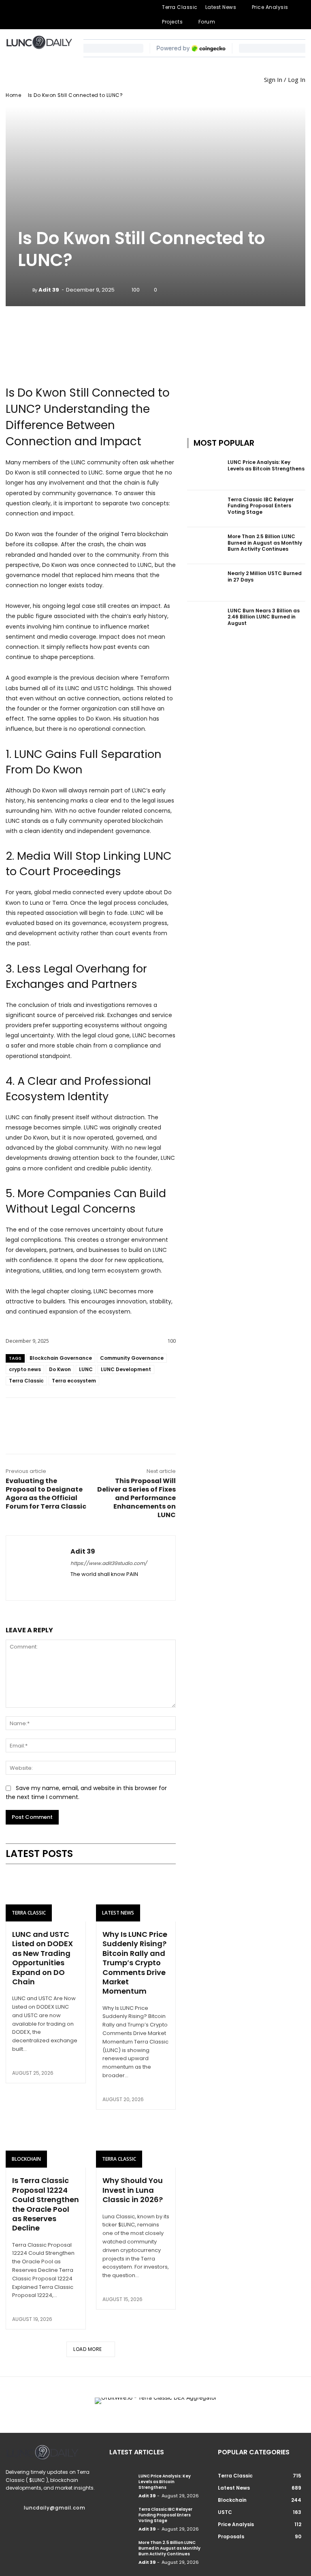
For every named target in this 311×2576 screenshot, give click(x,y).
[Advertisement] (246, 361)
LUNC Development (126, 1369)
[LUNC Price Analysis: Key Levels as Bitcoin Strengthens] (205, 471)
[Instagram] (23, 15)
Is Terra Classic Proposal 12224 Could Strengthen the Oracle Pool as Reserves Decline (46, 2204)
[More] (128, 1416)
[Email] (90, 1416)
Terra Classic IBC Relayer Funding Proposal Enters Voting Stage (261, 506)
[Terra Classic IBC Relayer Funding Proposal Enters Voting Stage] (205, 509)
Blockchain (26, 2159)
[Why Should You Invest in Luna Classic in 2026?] (136, 2144)
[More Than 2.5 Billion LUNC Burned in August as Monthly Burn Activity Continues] (205, 546)
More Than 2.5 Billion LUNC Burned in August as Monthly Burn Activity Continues (265, 543)
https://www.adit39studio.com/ (109, 1563)
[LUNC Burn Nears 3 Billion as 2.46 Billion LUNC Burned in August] (205, 620)
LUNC (86, 1369)
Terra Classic (26, 1381)
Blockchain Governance (61, 1358)
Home (13, 95)
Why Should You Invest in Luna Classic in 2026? (133, 2190)
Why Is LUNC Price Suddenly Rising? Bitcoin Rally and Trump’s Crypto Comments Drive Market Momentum (135, 1963)
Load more (88, 2349)
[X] (62, 15)
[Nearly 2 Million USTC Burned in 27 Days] (205, 583)
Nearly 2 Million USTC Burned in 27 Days (265, 576)
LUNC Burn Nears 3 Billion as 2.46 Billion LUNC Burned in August (264, 617)
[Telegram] (36, 15)
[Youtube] (88, 15)
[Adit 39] (25, 290)
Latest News (118, 1913)
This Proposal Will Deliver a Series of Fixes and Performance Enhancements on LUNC (136, 1498)
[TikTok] (49, 15)
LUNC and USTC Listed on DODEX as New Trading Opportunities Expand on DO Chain (43, 1958)
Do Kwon (60, 1369)
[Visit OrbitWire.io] (91, 361)
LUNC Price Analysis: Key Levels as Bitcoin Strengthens (266, 465)
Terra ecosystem (74, 1381)
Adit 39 (49, 290)
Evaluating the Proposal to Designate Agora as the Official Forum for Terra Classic (46, 1494)
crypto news (25, 1369)
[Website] (75, 15)
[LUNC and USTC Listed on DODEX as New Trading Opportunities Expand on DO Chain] (46, 1897)
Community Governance (132, 1358)
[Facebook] (10, 15)
